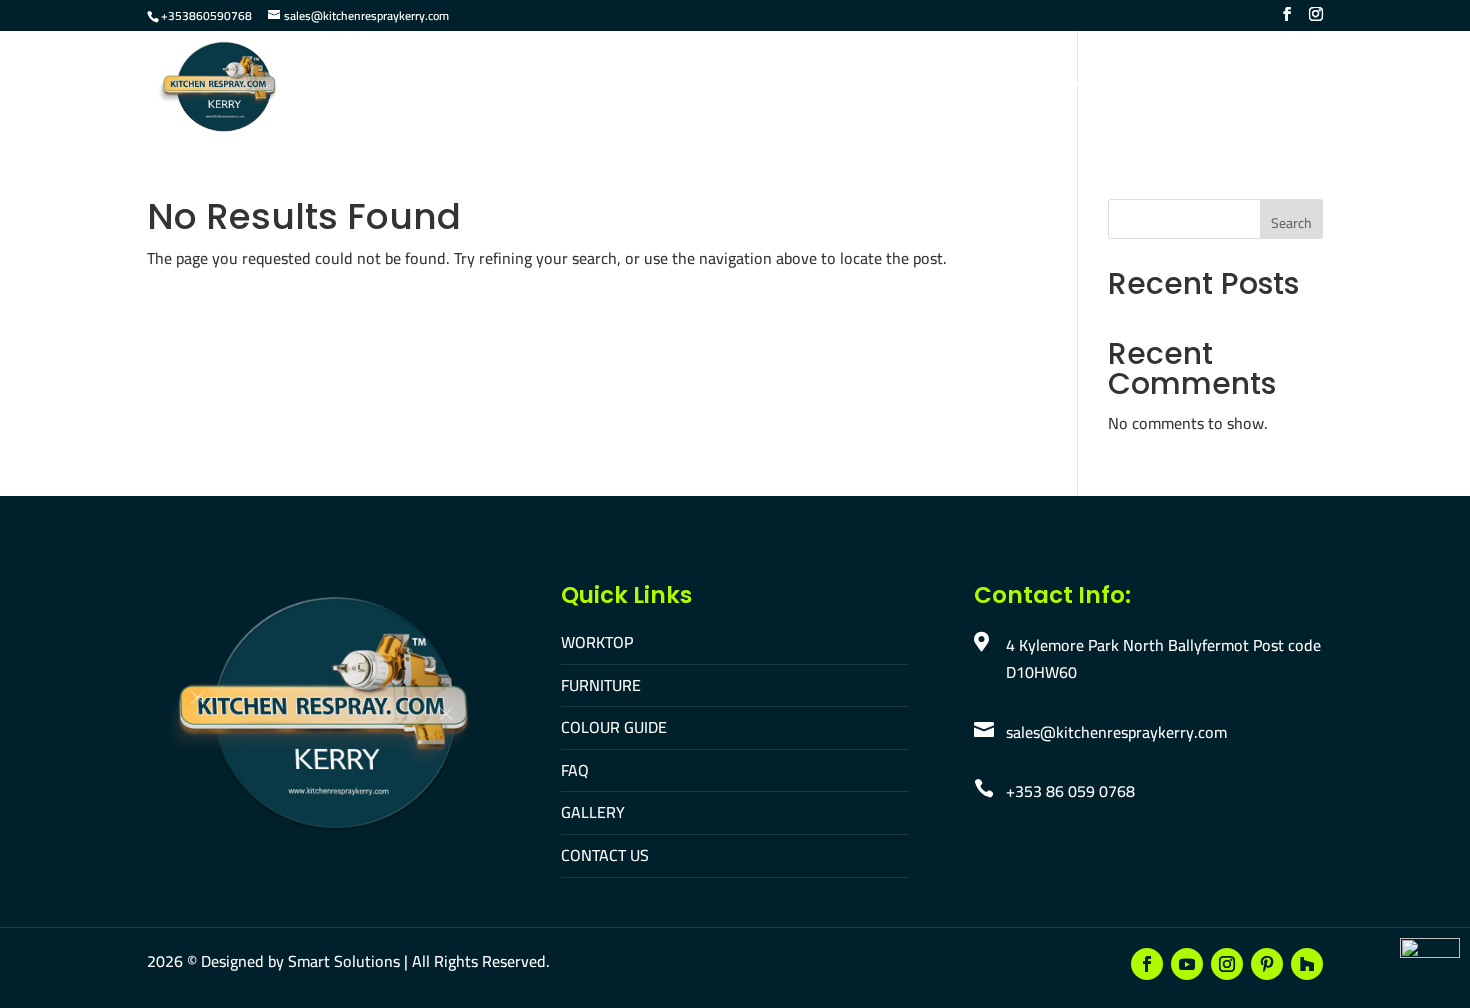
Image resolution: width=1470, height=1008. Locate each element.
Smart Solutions (344, 961)
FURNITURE (601, 685)
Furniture (694, 88)
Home (508, 88)
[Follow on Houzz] (1307, 964)
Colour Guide (813, 88)
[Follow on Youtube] (1187, 964)
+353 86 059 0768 (1070, 791)
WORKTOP (597, 642)
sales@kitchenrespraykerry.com (1116, 732)
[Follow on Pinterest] (1267, 964)
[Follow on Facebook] (1147, 964)
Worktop (592, 88)
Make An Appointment (1236, 88)
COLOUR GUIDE (614, 727)
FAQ (906, 88)
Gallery (978, 88)
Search (1291, 223)
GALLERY (593, 812)
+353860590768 (206, 15)
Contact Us (1080, 88)
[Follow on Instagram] (1227, 964)
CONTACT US (605, 855)
